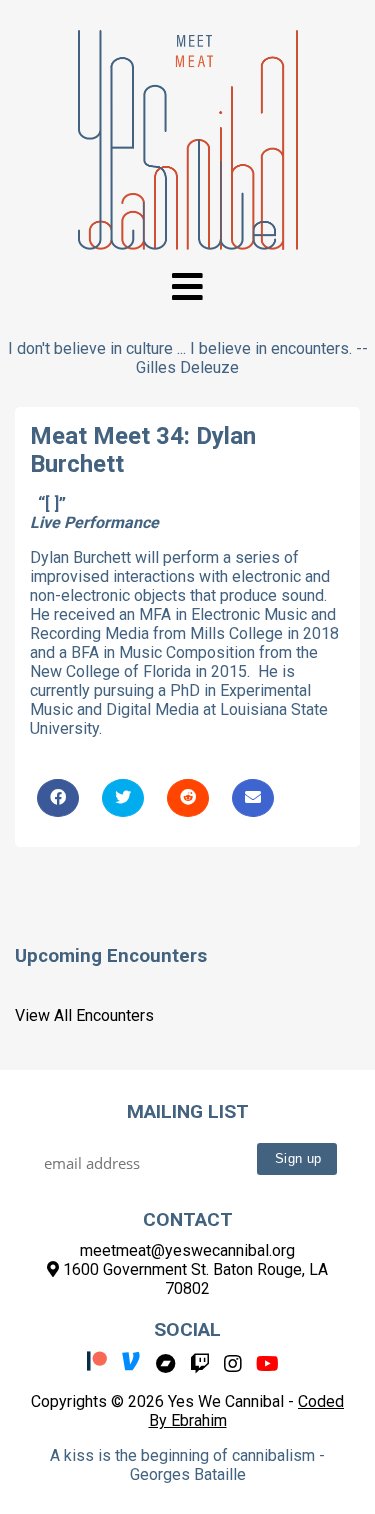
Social (187, 1329)
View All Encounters (84, 1015)
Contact (188, 1219)
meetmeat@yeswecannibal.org (187, 1250)
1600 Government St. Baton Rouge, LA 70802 (193, 1279)
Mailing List (188, 1111)
